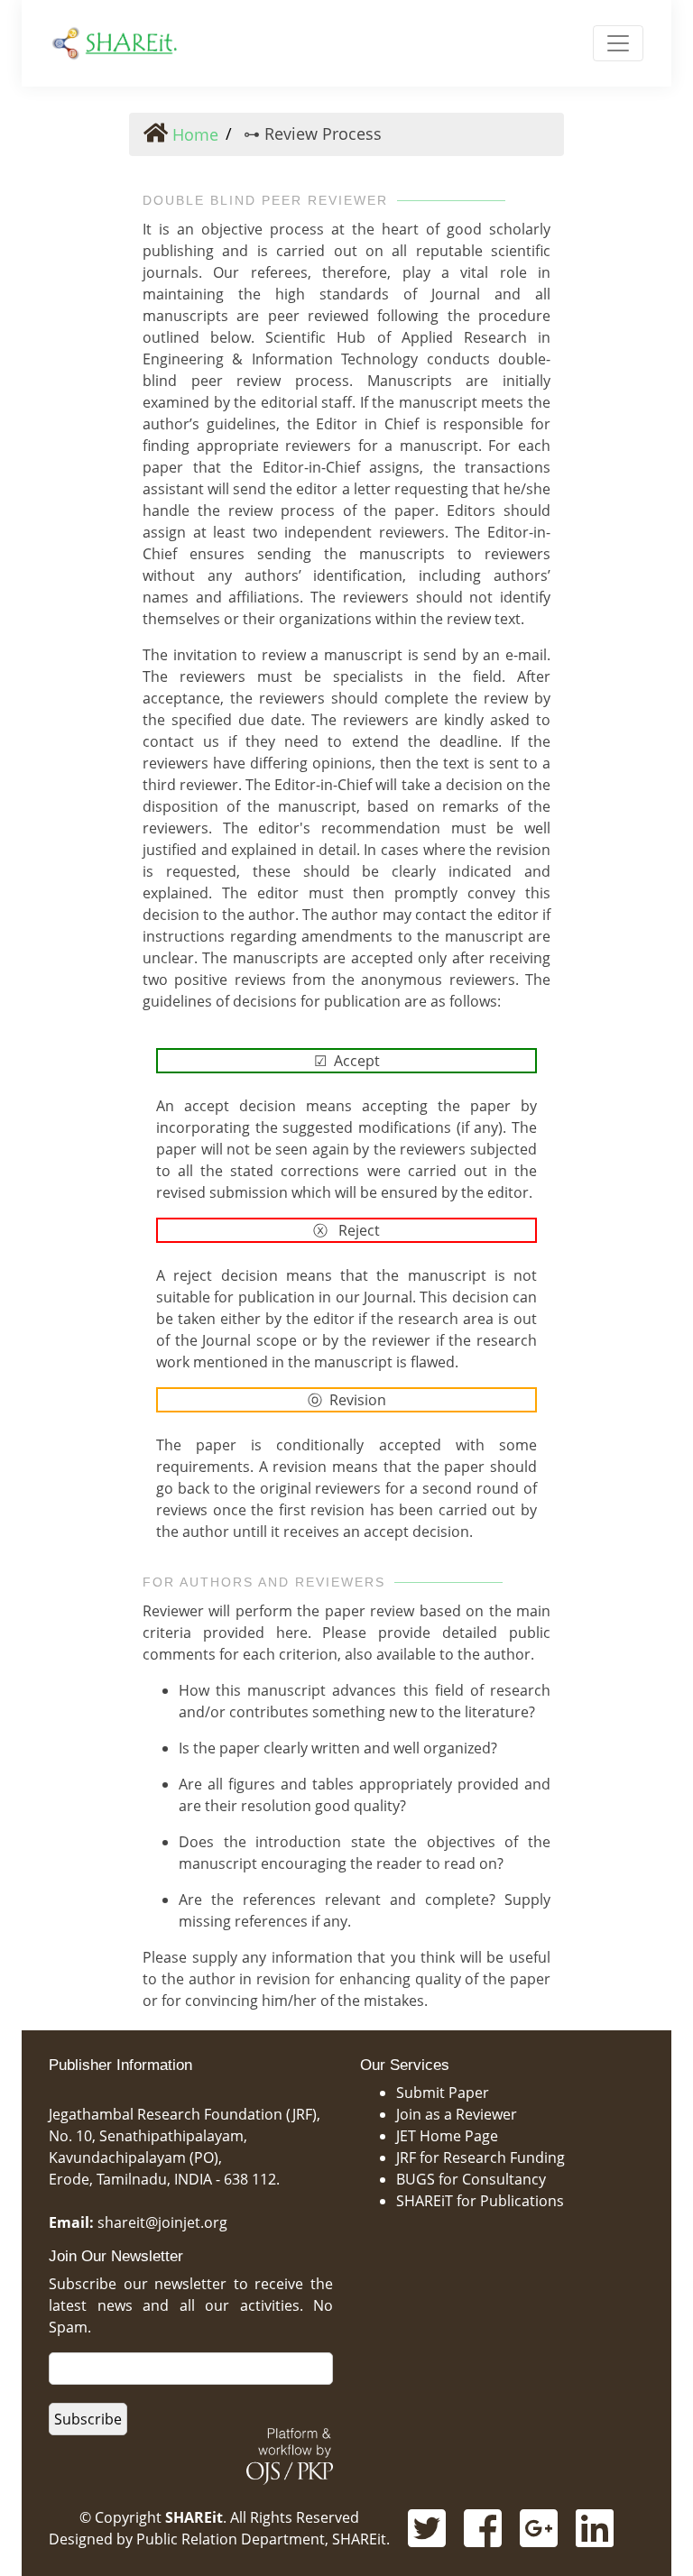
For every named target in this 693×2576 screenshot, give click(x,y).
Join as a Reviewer (457, 2114)
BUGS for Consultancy (471, 2179)
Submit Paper (443, 2093)
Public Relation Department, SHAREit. (263, 2539)
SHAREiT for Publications (480, 2201)
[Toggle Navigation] (618, 43)
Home (193, 134)
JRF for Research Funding (480, 2157)
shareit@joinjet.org (162, 2222)
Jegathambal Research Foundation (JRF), (185, 2114)
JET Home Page (447, 2136)
